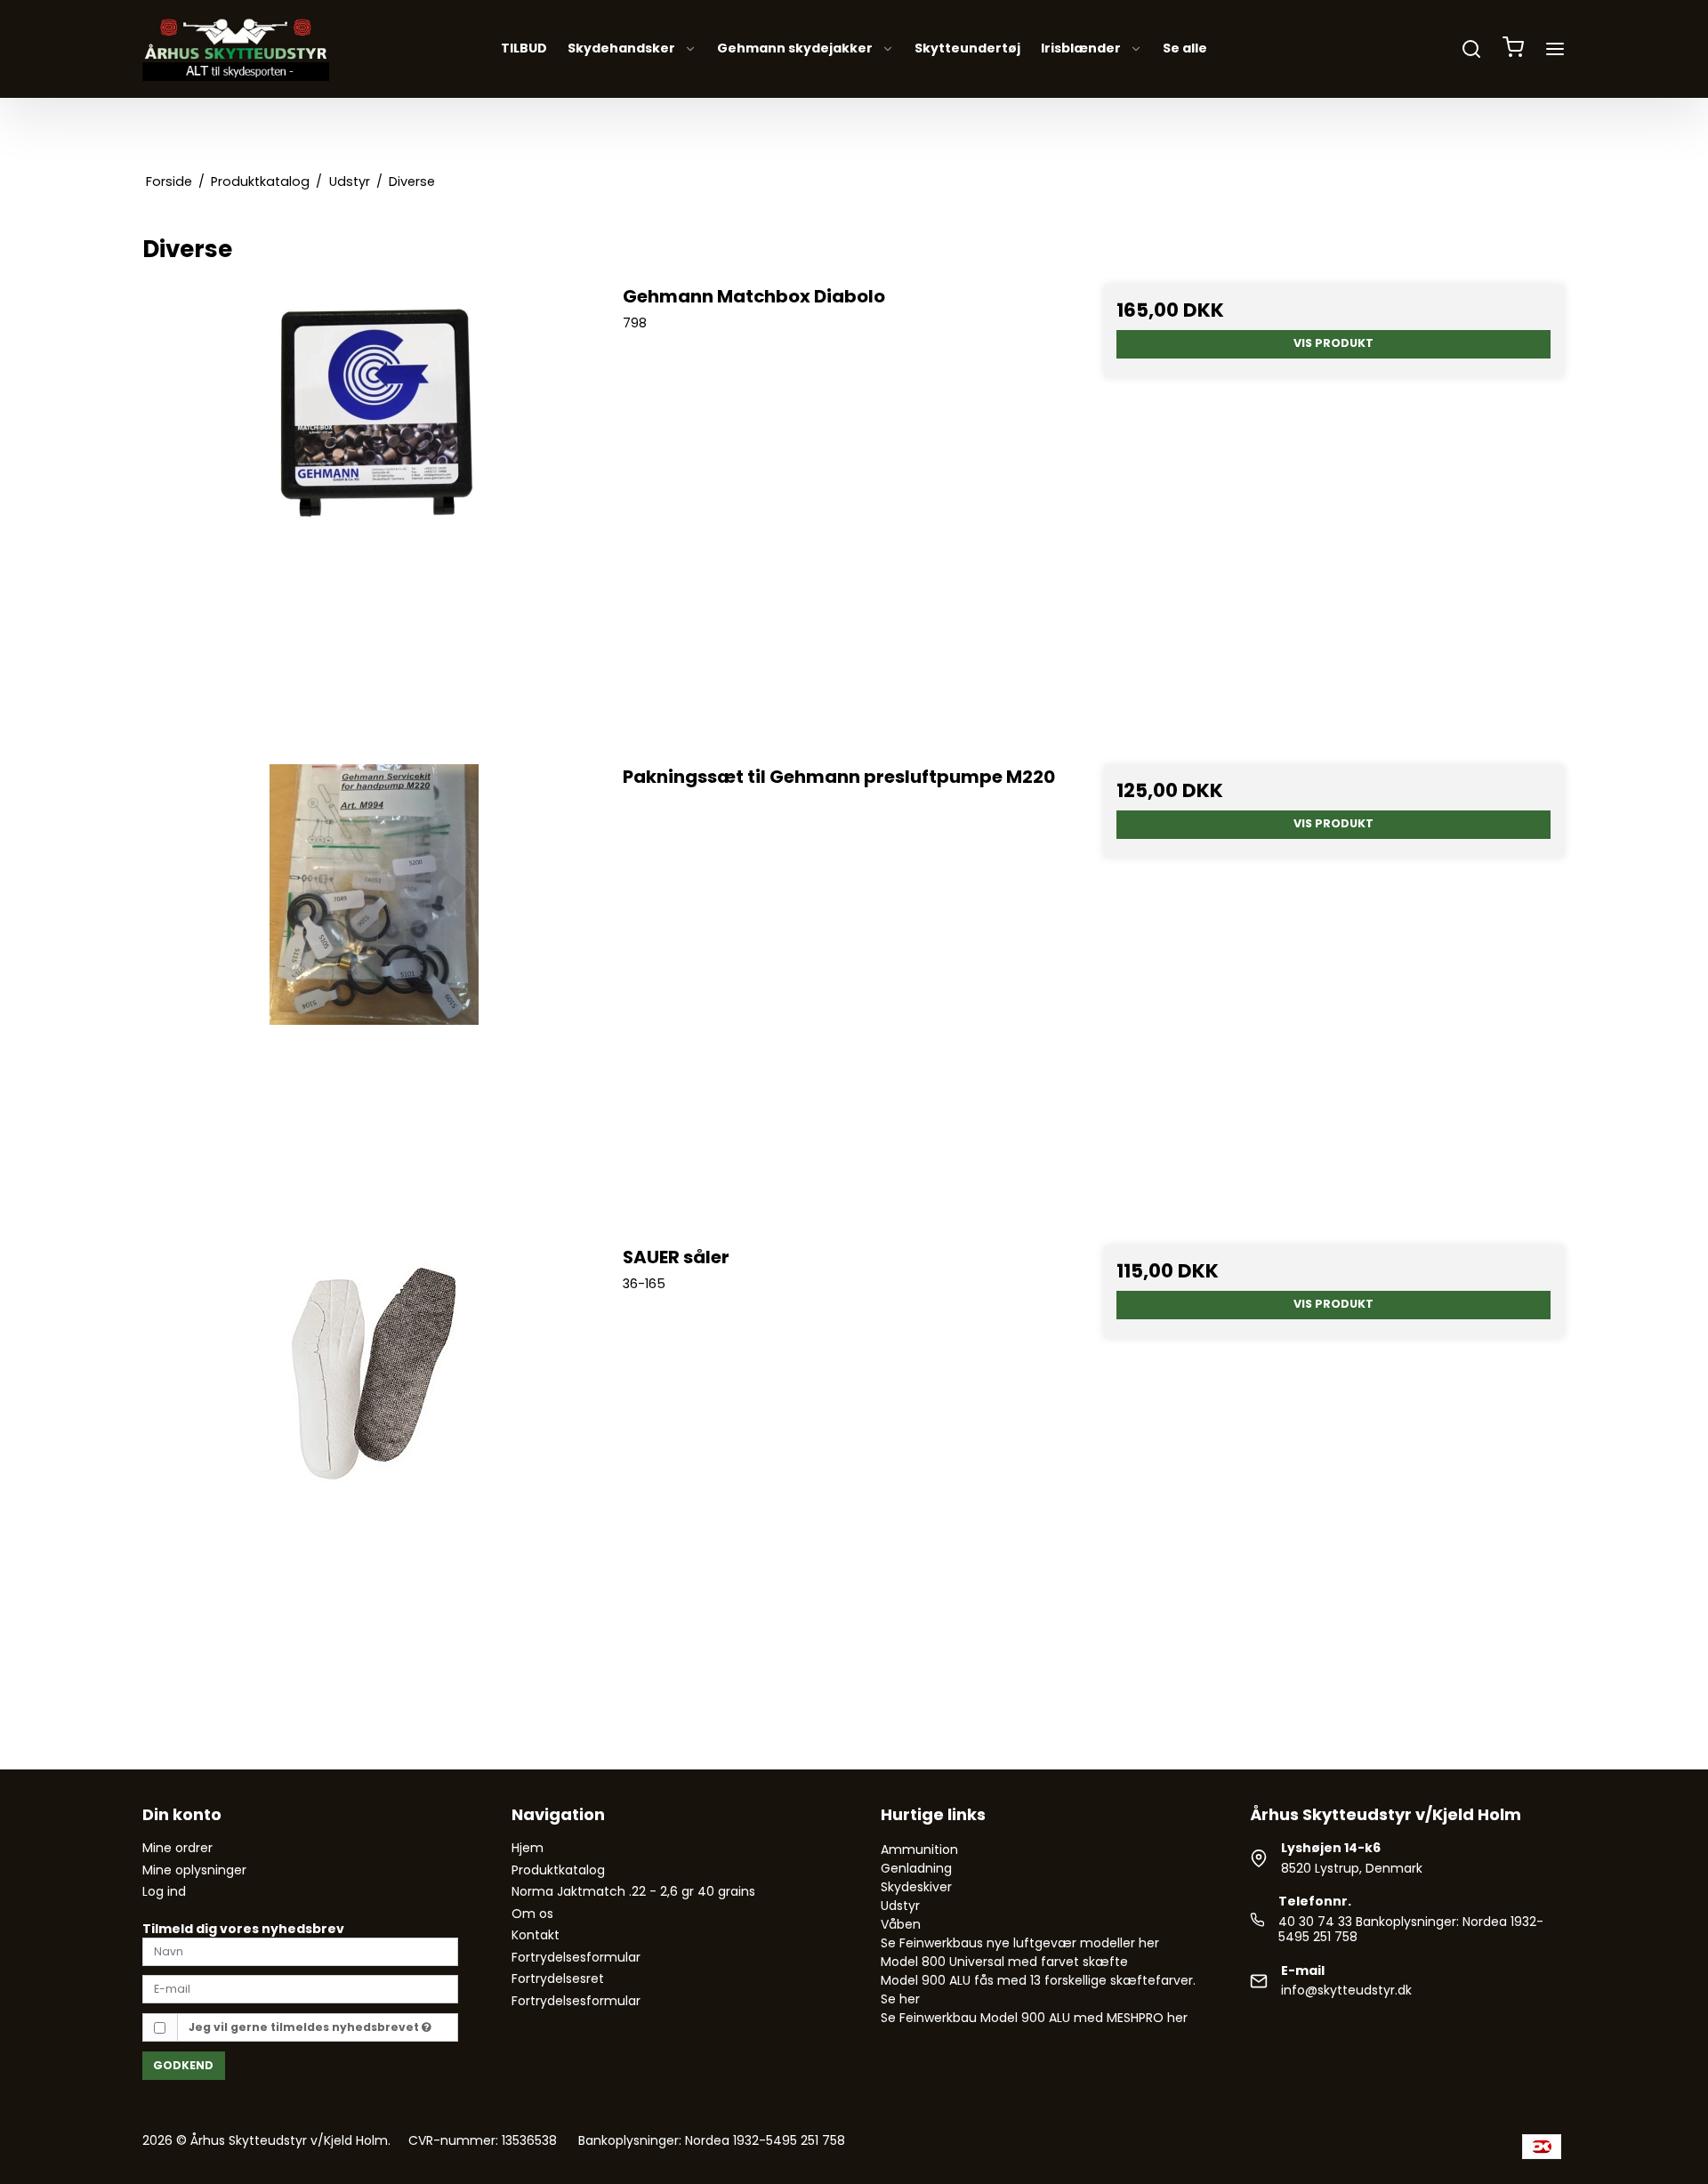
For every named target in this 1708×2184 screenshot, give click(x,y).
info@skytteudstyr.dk (1346, 1990)
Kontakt (536, 1935)
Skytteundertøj (967, 49)
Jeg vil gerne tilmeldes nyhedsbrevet (305, 2027)
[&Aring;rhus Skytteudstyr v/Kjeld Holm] (236, 49)
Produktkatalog (558, 1870)
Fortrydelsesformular (576, 1957)
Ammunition (919, 1850)
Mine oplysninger (194, 1870)
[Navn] (300, 1951)
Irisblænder (1081, 49)
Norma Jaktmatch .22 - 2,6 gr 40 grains (633, 1891)
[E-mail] (300, 1988)
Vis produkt (1333, 343)
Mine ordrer (177, 1848)
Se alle (1185, 49)
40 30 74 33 (1315, 1922)
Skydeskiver (916, 1887)
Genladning (916, 1868)
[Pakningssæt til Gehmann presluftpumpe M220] (374, 995)
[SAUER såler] (374, 1475)
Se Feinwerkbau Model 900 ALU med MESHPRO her (1034, 2018)
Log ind (164, 1891)
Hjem (528, 1848)
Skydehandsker (621, 49)
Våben (901, 1924)
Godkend (183, 2065)
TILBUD (524, 49)
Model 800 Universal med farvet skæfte (1004, 1962)
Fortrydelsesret (558, 1978)
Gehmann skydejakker (795, 49)
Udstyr (900, 1906)
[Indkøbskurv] (1513, 49)
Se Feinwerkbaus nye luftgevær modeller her (1020, 1943)
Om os (532, 1914)
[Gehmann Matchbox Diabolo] (374, 515)
